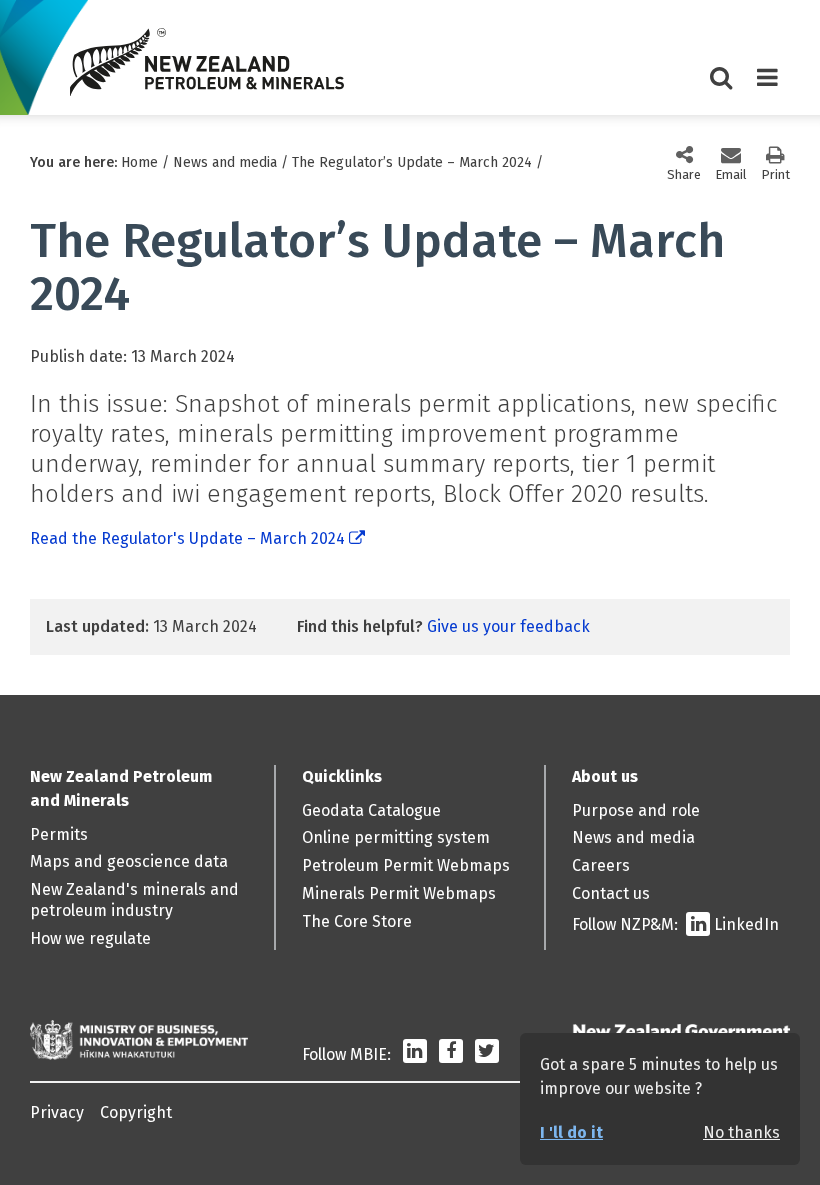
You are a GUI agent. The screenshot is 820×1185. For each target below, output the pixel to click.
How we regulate (90, 938)
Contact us (611, 893)
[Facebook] (451, 1054)
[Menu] (767, 85)
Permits (59, 834)
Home (139, 162)
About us (605, 776)
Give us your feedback (508, 626)
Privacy (57, 1112)
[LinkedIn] (415, 1054)
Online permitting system (396, 837)
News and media (225, 162)
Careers (601, 865)
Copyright (136, 1112)
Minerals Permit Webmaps (399, 893)
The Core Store (357, 921)
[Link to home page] (207, 62)
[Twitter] (487, 1054)
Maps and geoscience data (129, 861)
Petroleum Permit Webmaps (406, 865)
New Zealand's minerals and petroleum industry (134, 900)
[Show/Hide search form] (721, 85)
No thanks (741, 1132)
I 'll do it (571, 1132)
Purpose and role (636, 810)
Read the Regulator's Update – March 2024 (187, 538)
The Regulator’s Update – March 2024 (412, 162)
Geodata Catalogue (371, 810)
